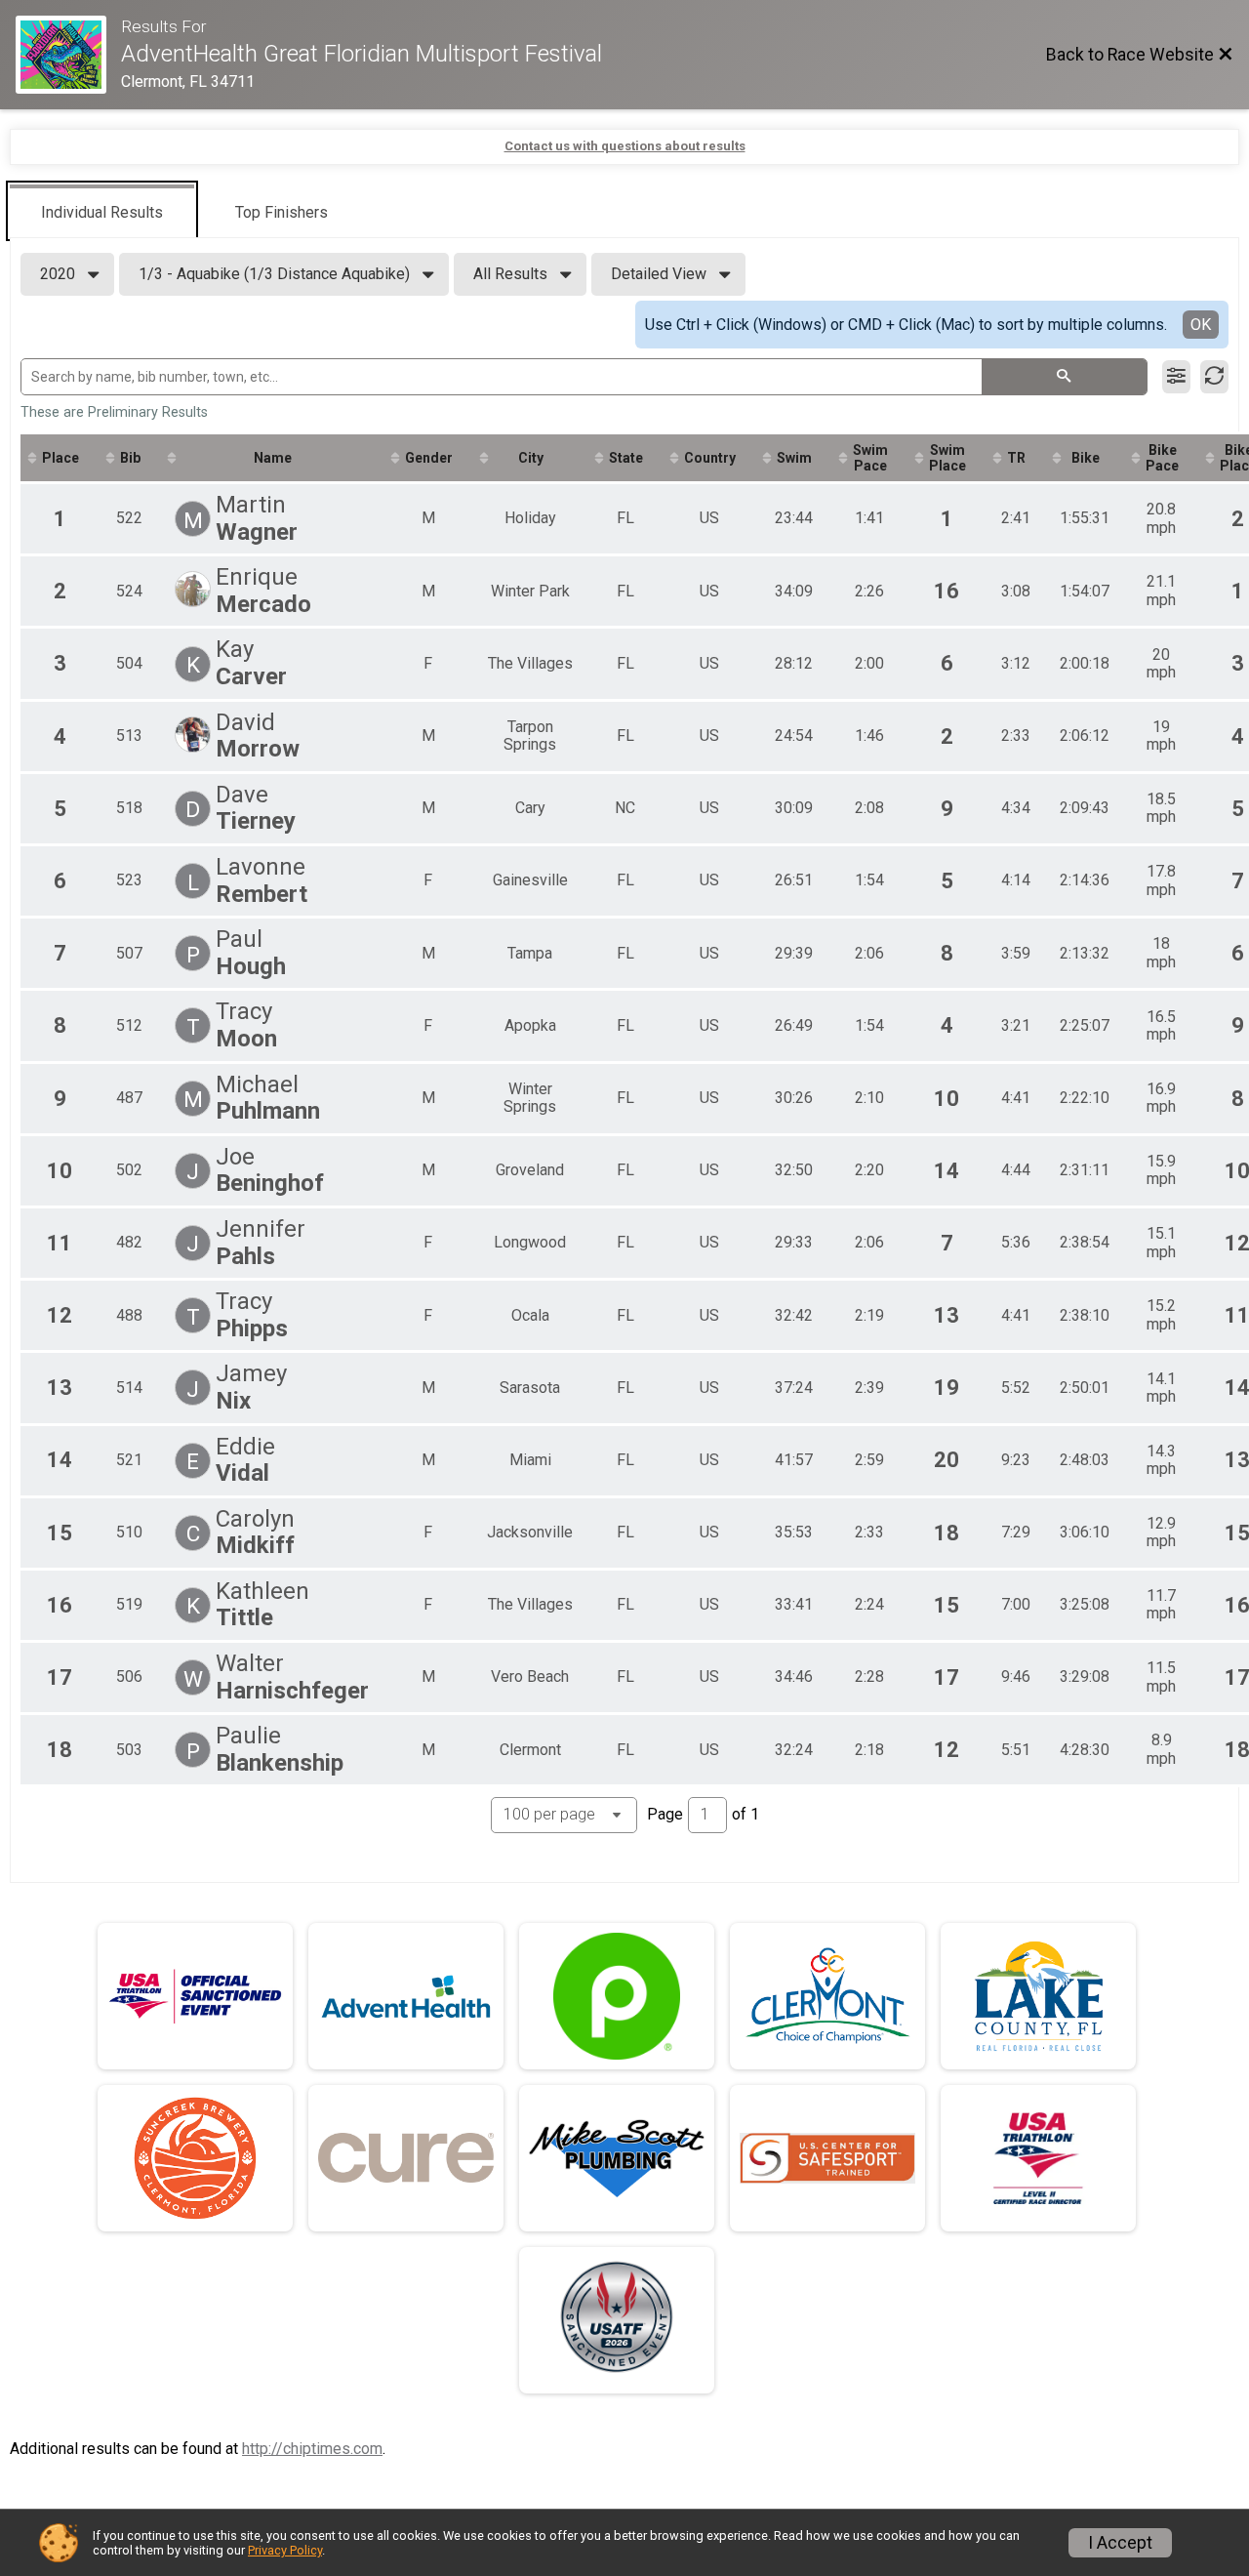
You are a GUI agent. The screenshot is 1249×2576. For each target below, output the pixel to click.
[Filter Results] (1176, 377)
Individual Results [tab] (102, 212)
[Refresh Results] (1214, 377)
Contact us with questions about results (625, 146)
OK (1201, 325)
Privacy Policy (285, 2550)
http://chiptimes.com (312, 2449)
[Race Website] (68, 55)
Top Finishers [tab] (282, 212)
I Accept (1120, 2543)
